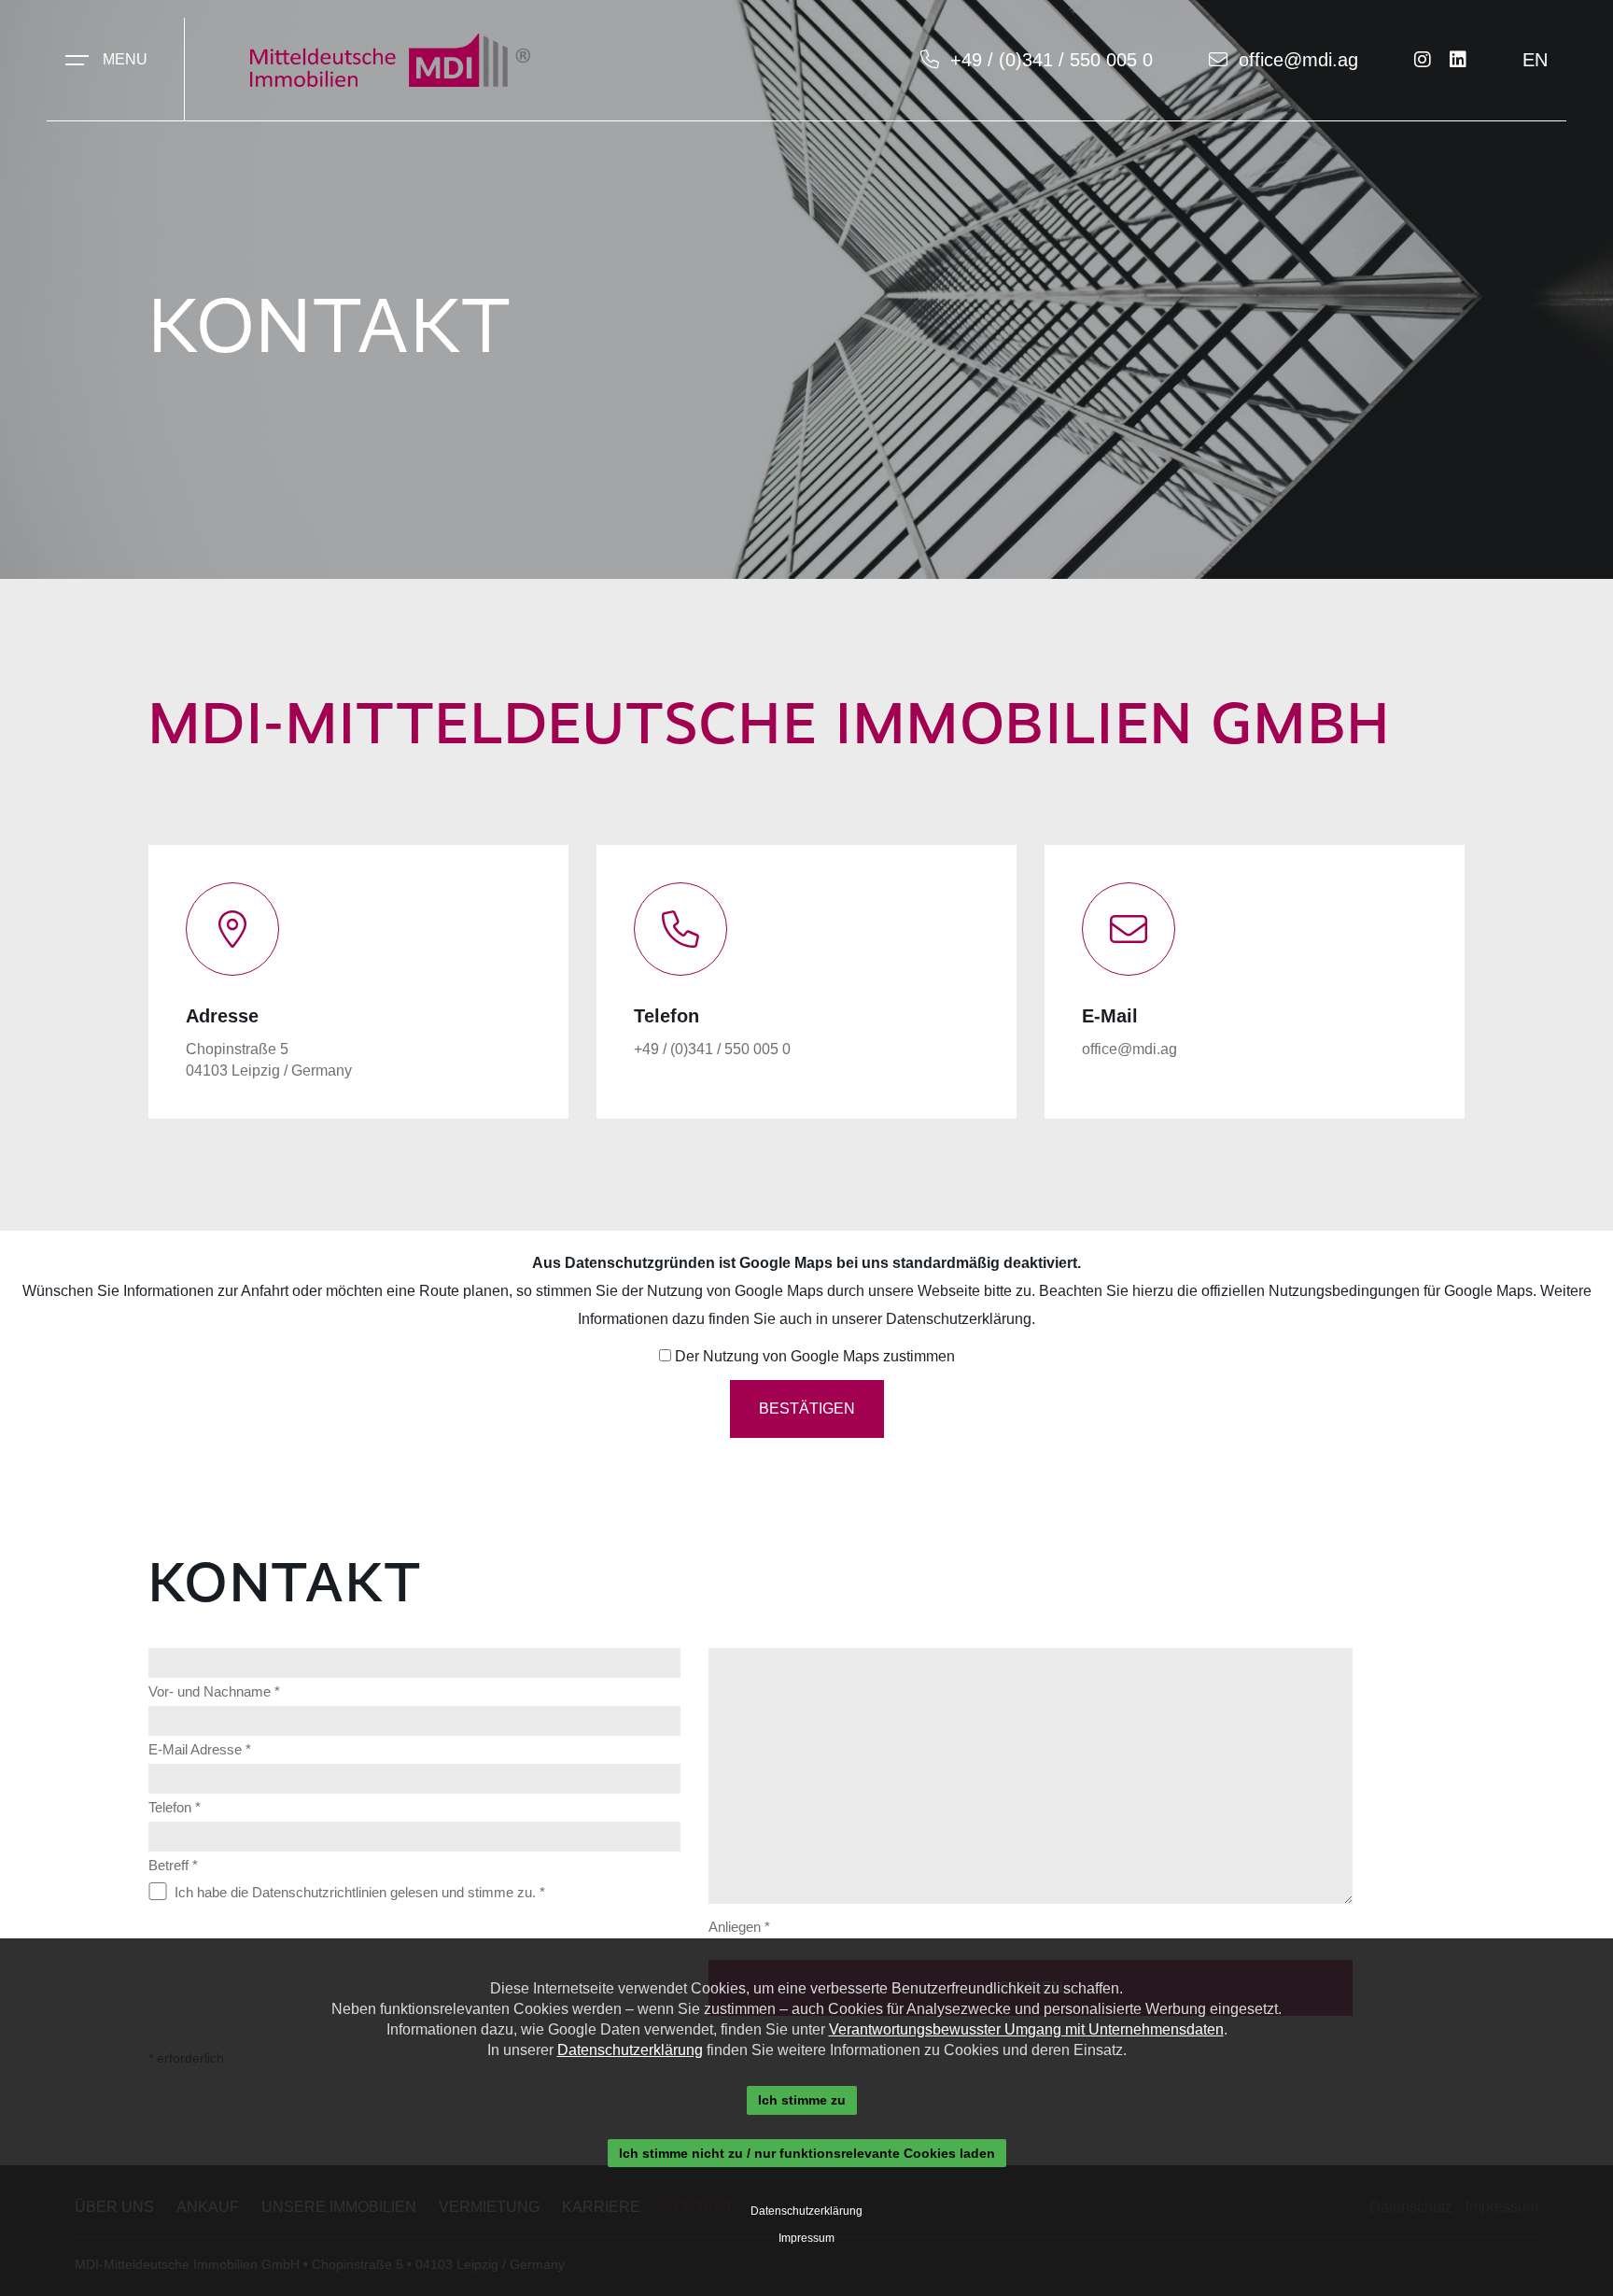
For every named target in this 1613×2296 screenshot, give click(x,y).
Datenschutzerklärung (959, 1319)
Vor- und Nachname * (214, 1691)
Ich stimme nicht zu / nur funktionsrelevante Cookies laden (807, 2153)
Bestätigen (807, 1409)
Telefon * (175, 1807)
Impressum (806, 2238)
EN (1535, 60)
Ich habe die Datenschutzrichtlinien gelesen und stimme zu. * (360, 1892)
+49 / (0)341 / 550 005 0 (1052, 60)
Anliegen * (739, 1927)
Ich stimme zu (802, 2100)
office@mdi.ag (1298, 60)
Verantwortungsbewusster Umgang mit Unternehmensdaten (1026, 2029)
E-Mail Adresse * (200, 1749)
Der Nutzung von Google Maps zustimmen (815, 1356)
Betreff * (173, 1865)
